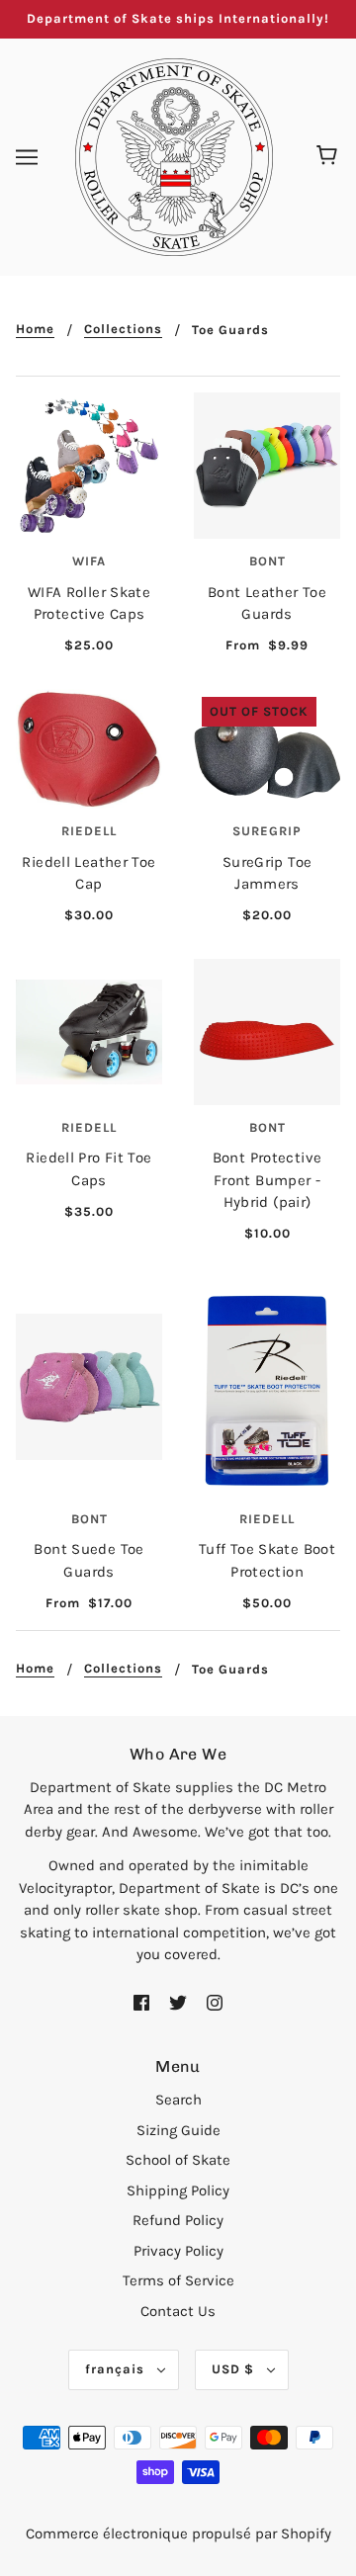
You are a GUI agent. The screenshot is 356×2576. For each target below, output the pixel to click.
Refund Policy (178, 2220)
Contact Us (178, 2311)
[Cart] (330, 157)
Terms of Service (178, 2280)
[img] (141, 2001)
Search (178, 2100)
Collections (123, 329)
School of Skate (178, 2160)
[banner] (174, 155)
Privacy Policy (178, 2251)
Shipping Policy (178, 2190)
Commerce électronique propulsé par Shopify (178, 2533)
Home (35, 329)
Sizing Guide (178, 2130)
